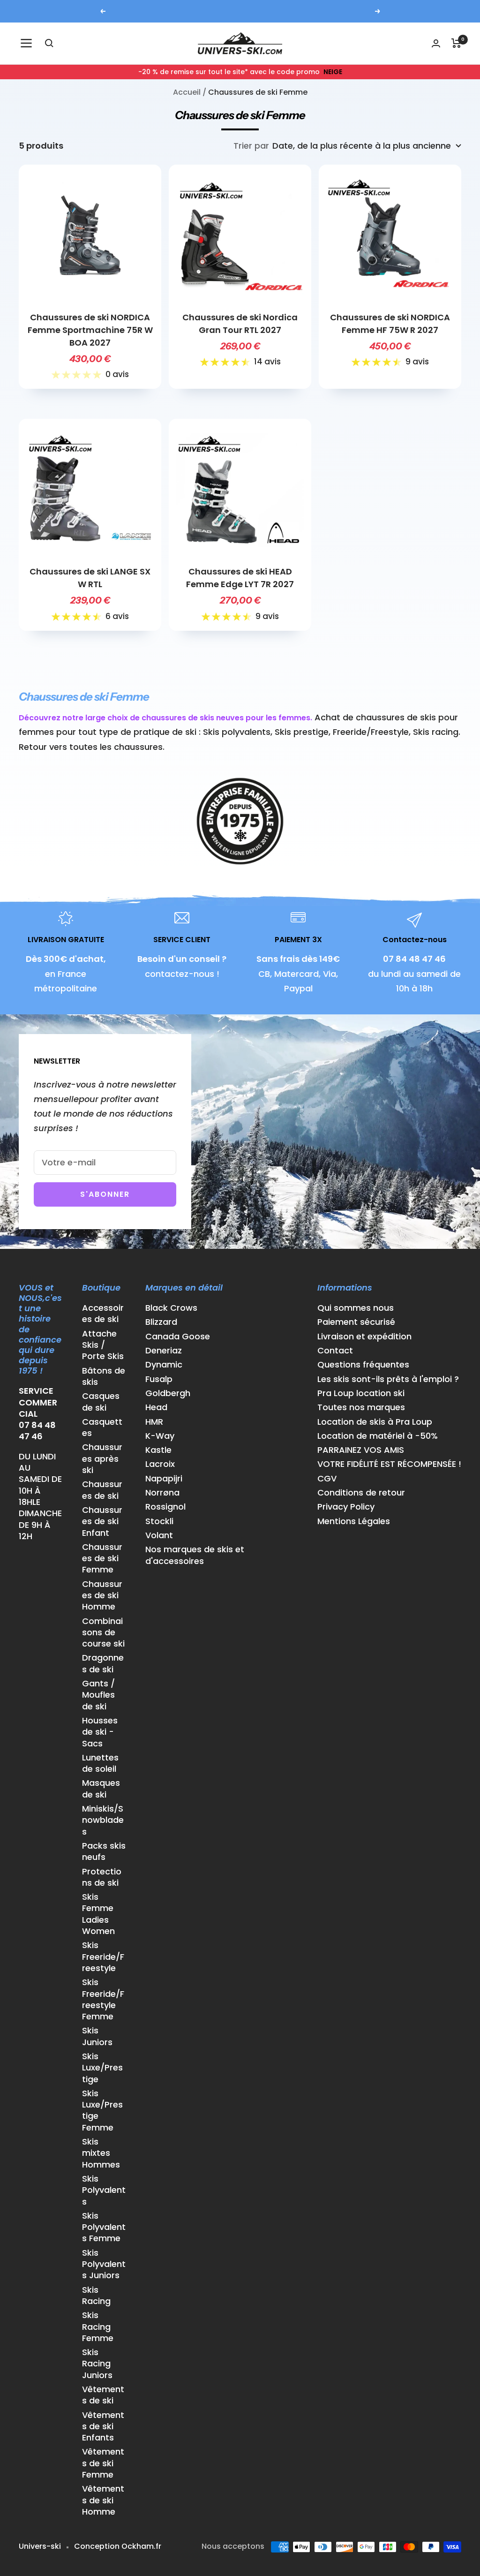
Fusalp (159, 1379)
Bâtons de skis (104, 1376)
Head (156, 1407)
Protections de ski (102, 1877)
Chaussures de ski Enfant (102, 1522)
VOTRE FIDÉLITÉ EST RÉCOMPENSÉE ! (389, 1464)
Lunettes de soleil (100, 1763)
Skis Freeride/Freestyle (103, 1957)
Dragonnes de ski (103, 1663)
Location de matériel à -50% (378, 1436)
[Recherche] (49, 43)
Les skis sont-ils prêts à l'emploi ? (388, 1379)
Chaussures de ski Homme (102, 1596)
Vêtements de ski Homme (103, 2500)
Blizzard (161, 1322)
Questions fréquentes (363, 1365)
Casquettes (102, 1428)
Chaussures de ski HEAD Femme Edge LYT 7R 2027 (240, 578)
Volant (159, 1535)
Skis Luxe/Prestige (102, 2068)
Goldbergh (168, 1393)
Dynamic (164, 1365)
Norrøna (162, 1493)
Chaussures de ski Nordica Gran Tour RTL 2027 (240, 324)
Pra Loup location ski (361, 1393)
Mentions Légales (354, 1521)
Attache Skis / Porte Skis (103, 1345)
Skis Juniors (97, 2036)
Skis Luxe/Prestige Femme (102, 2111)
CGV (327, 1479)
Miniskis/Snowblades (103, 1820)
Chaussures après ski (102, 1459)
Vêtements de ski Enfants (103, 2427)
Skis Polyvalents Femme (104, 2227)
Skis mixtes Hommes (101, 2153)
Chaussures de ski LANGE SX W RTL (90, 578)
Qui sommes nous (356, 1308)
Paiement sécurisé (356, 1322)
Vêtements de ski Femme (103, 2463)
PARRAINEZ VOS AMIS (361, 1450)
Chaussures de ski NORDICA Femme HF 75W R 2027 (390, 324)
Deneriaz (164, 1351)
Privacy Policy (346, 1507)
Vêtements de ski (103, 2395)
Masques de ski (101, 1789)
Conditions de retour (361, 1493)
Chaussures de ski (102, 1490)
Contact (335, 1351)
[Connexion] (436, 43)
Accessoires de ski (103, 1314)
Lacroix (160, 1464)
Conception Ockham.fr (118, 2546)
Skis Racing (96, 2296)
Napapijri (164, 1479)
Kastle (158, 1450)
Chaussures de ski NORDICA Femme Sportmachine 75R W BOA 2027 (90, 330)
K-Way (160, 1436)
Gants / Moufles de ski (98, 1695)
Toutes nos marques (361, 1407)
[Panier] (456, 43)
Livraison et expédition (364, 1337)
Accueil (187, 92)
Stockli (159, 1521)
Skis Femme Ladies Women (98, 1914)
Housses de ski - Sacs (100, 1732)
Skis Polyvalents (104, 2190)
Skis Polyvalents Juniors (104, 2264)
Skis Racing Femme (98, 2327)
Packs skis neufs (104, 1851)
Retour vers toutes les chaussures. (92, 747)
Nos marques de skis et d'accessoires (195, 1555)
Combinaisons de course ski (103, 1633)
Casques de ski (101, 1402)
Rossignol (165, 1507)
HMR (154, 1422)
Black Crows (171, 1308)
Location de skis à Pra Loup (375, 1422)
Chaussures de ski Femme (102, 1559)
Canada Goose (178, 1337)
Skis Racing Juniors (97, 2364)
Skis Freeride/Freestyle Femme (103, 1999)
